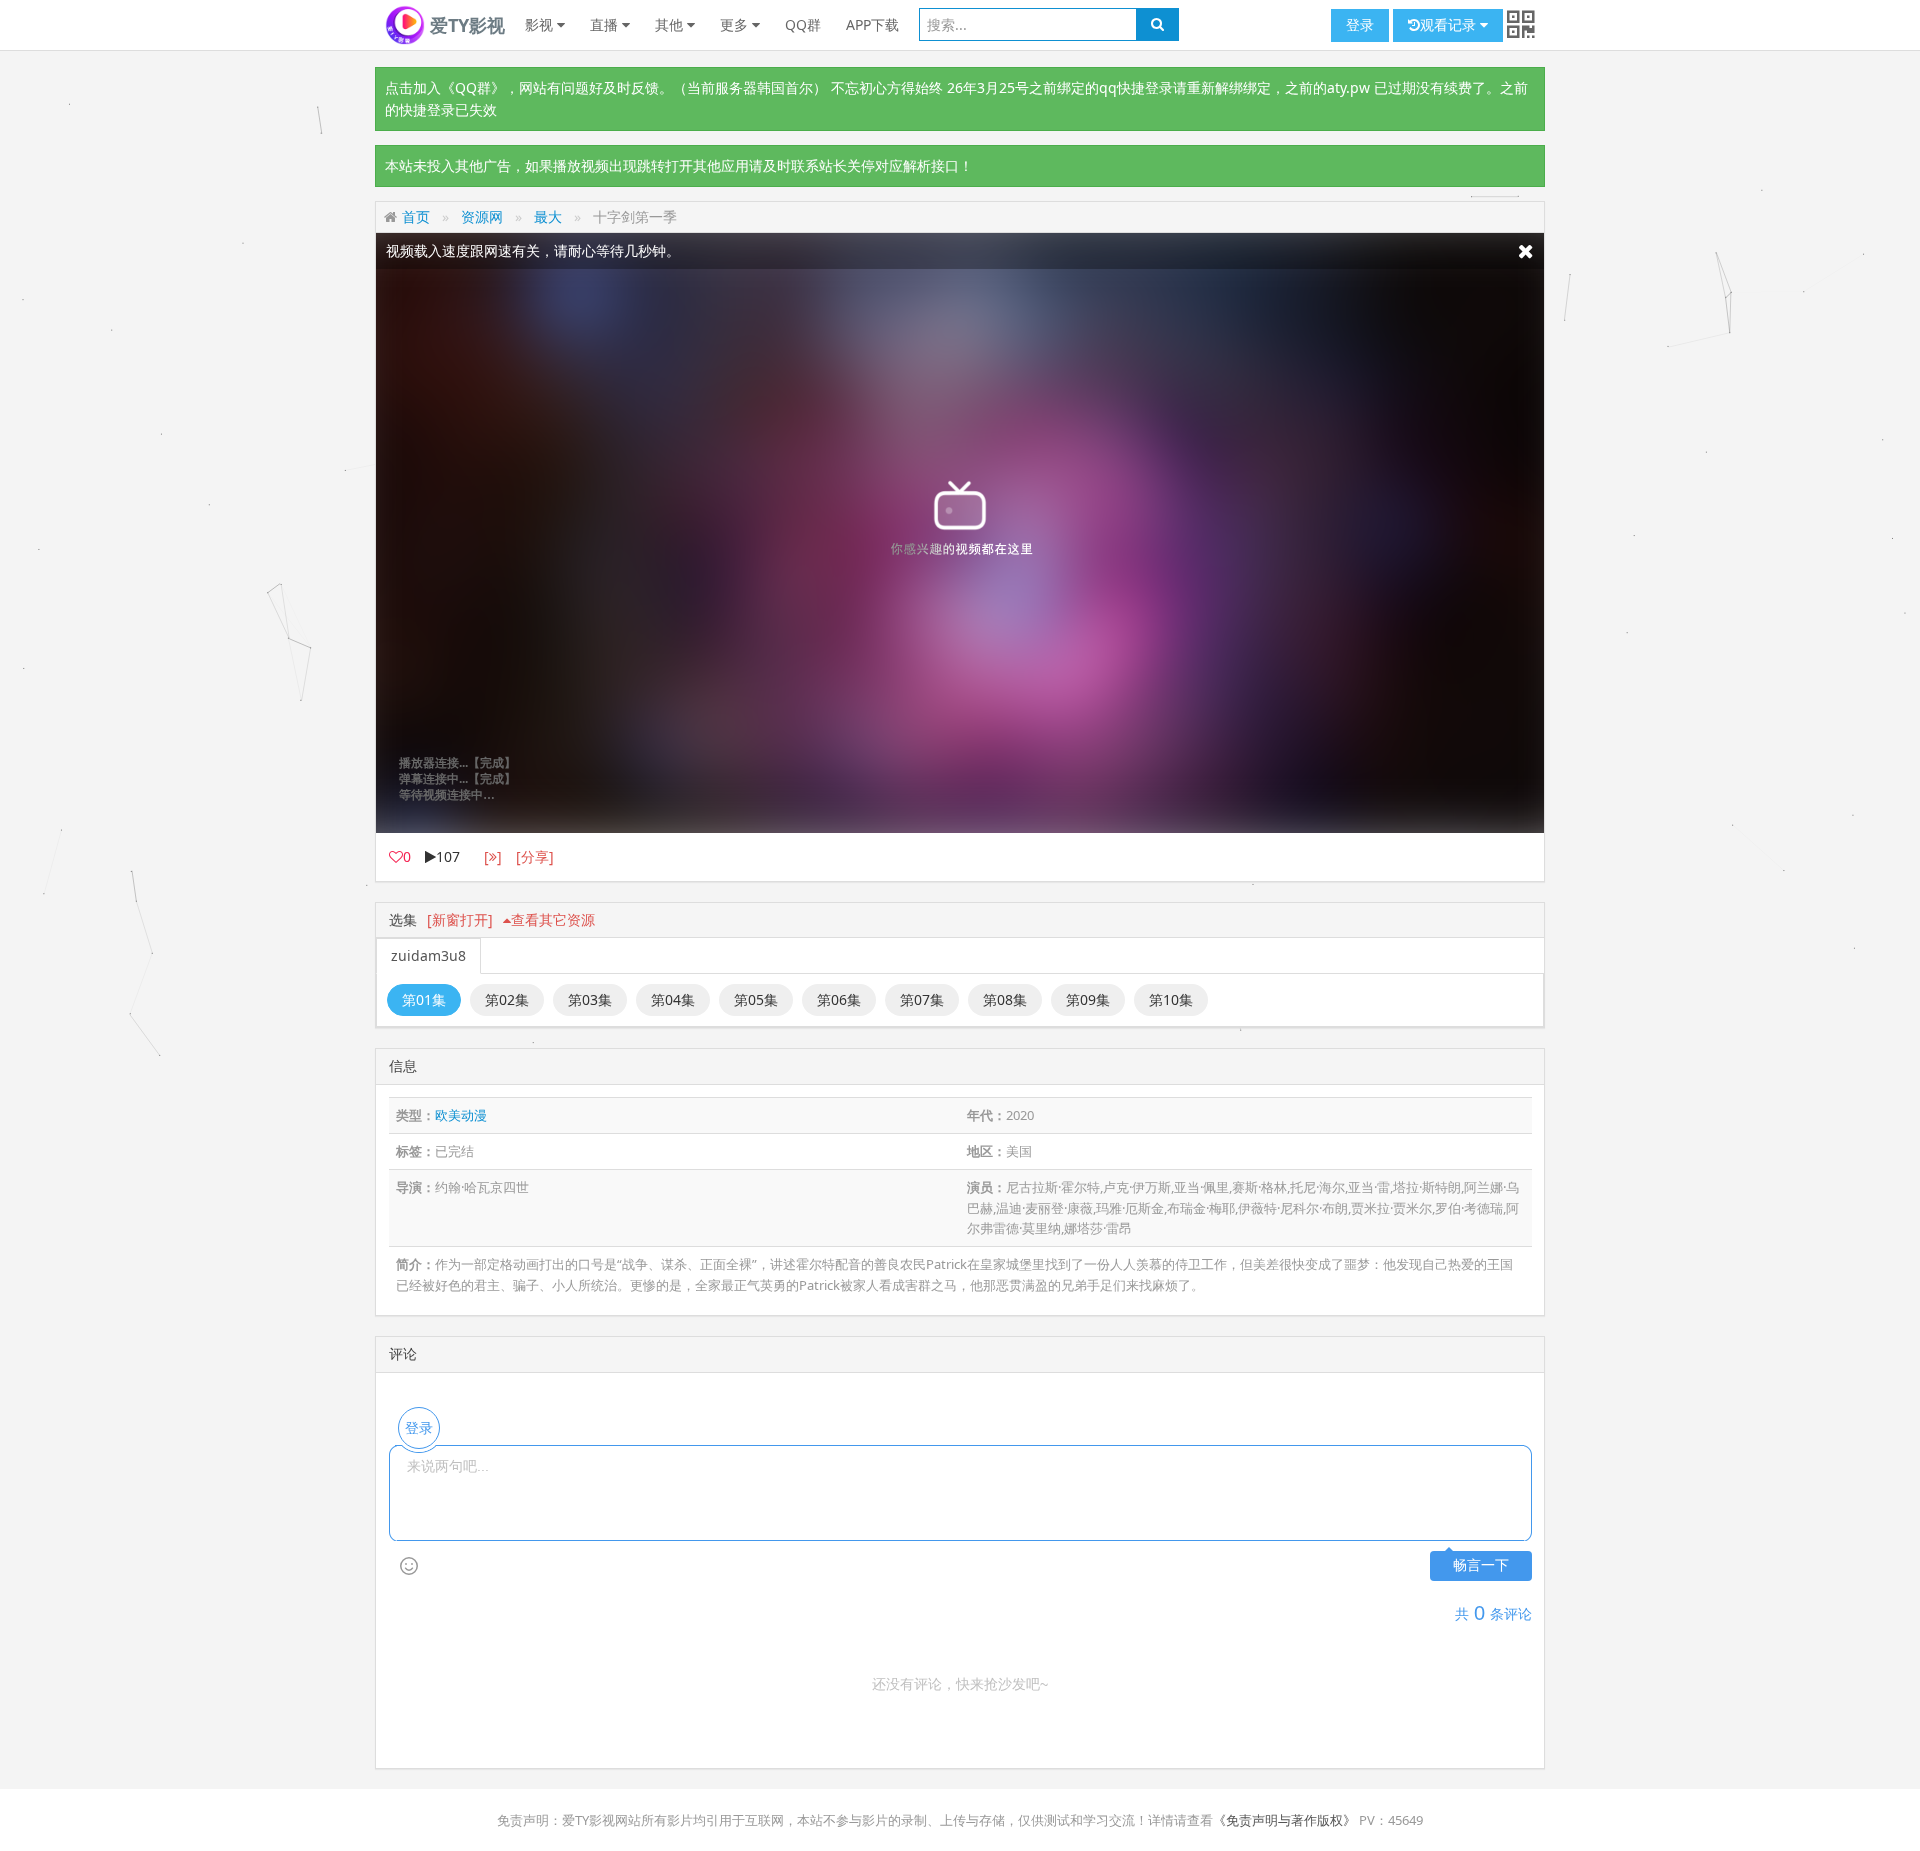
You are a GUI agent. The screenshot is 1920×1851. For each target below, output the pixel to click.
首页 (416, 216)
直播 (606, 24)
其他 (671, 24)
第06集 (839, 999)
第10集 (1171, 999)
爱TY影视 (465, 25)
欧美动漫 (461, 1115)
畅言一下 (1481, 1565)
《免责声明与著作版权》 (1284, 1820)
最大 (548, 216)
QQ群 (803, 24)
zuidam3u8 (428, 955)
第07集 (922, 999)
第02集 (507, 999)
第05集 (756, 999)
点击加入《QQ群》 (445, 87)
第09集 (1088, 999)
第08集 (1005, 999)
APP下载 (872, 24)
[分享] (535, 856)
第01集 (424, 999)
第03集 (590, 999)
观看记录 (1450, 24)
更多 (736, 24)
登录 (1360, 24)
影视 (541, 24)
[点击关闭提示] (1526, 251)
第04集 (673, 999)
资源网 (482, 216)
